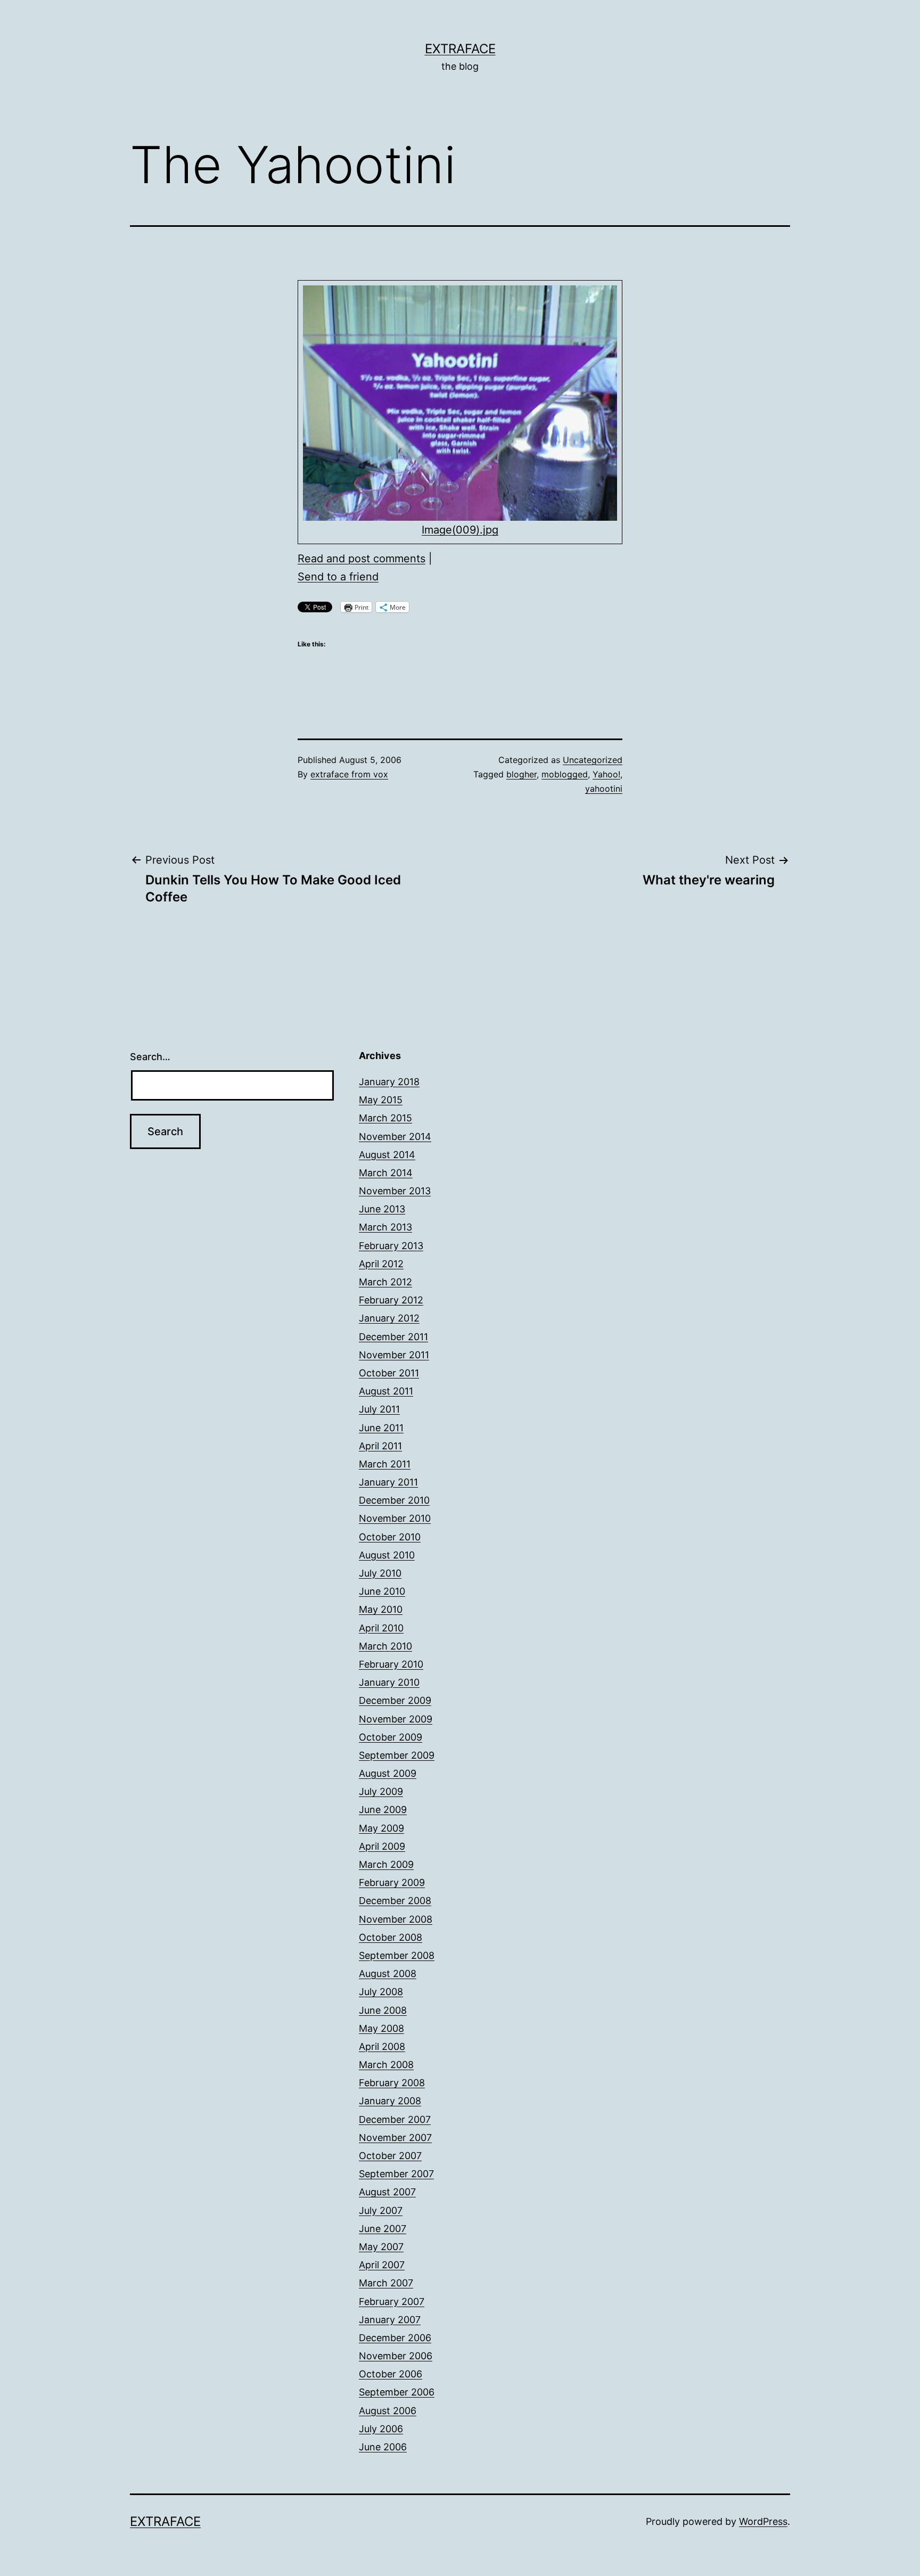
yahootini (604, 789)
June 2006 (383, 2447)
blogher (521, 774)
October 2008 (391, 1937)
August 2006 (388, 2411)
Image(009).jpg (460, 530)
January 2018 (389, 1082)
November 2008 (396, 1919)
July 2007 (381, 2210)
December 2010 (394, 1500)
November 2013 (395, 1191)
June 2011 (381, 1428)
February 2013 (391, 1246)
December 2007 (395, 2119)
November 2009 (396, 1719)
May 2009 (381, 1828)
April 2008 (382, 2046)
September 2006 (397, 2392)
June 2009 (383, 1810)
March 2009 (386, 1864)
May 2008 (381, 2028)
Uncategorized (593, 760)
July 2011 (379, 1409)
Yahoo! (606, 774)
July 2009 (381, 1791)
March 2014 (386, 1173)
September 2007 (396, 2174)
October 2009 (391, 1737)
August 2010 (387, 1555)
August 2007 (387, 2192)
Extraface (460, 49)
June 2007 (383, 2229)
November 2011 (394, 1355)
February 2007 (392, 2302)
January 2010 (389, 1682)
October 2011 (389, 1373)
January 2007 (390, 2320)
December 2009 (395, 1700)
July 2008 (381, 1992)
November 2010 (395, 1518)
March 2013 (385, 1227)
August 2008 (388, 1974)
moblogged (565, 774)
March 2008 (386, 2065)
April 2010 (381, 1628)
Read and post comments (362, 559)
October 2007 (390, 2156)
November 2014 (395, 1137)
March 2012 (385, 1282)
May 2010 (381, 1609)
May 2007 (381, 2247)
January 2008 (390, 2101)
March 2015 (385, 1118)
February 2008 (392, 2083)
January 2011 (388, 1482)
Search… (150, 1057)
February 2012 (391, 1300)
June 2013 (382, 1209)
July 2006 (381, 2429)
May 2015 (381, 1100)
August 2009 (388, 1773)
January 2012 (389, 1318)
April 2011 (380, 1446)
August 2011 (386, 1391)
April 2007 (382, 2265)
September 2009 (397, 1755)
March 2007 (386, 2283)
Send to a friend (338, 577)
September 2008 (397, 1955)
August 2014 (387, 1155)
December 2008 (395, 1901)
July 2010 (380, 1573)
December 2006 (395, 2338)
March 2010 (385, 1646)
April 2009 (382, 1846)
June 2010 (382, 1591)
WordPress (763, 2521)
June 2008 (383, 2010)
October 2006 (391, 2374)
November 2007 (395, 2138)
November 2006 (396, 2356)
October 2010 (390, 1537)
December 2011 (393, 1337)
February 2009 (392, 1882)
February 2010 (391, 1664)
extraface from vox (349, 774)
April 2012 (381, 1264)
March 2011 (385, 1464)
